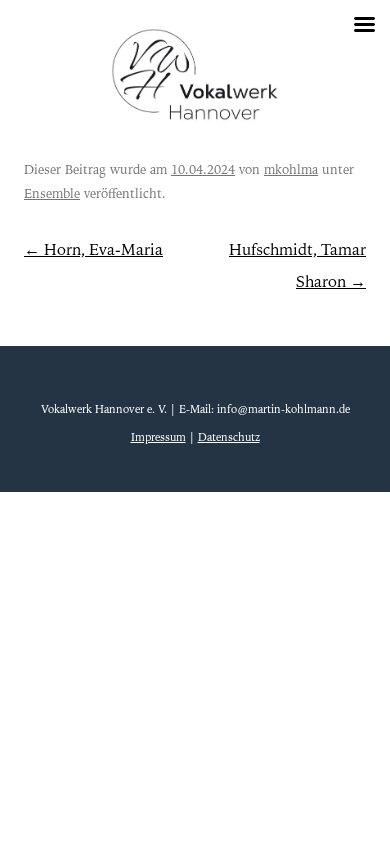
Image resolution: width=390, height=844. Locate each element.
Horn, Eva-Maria (93, 250)
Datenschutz (229, 437)
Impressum (158, 437)
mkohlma (291, 170)
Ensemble (52, 194)
